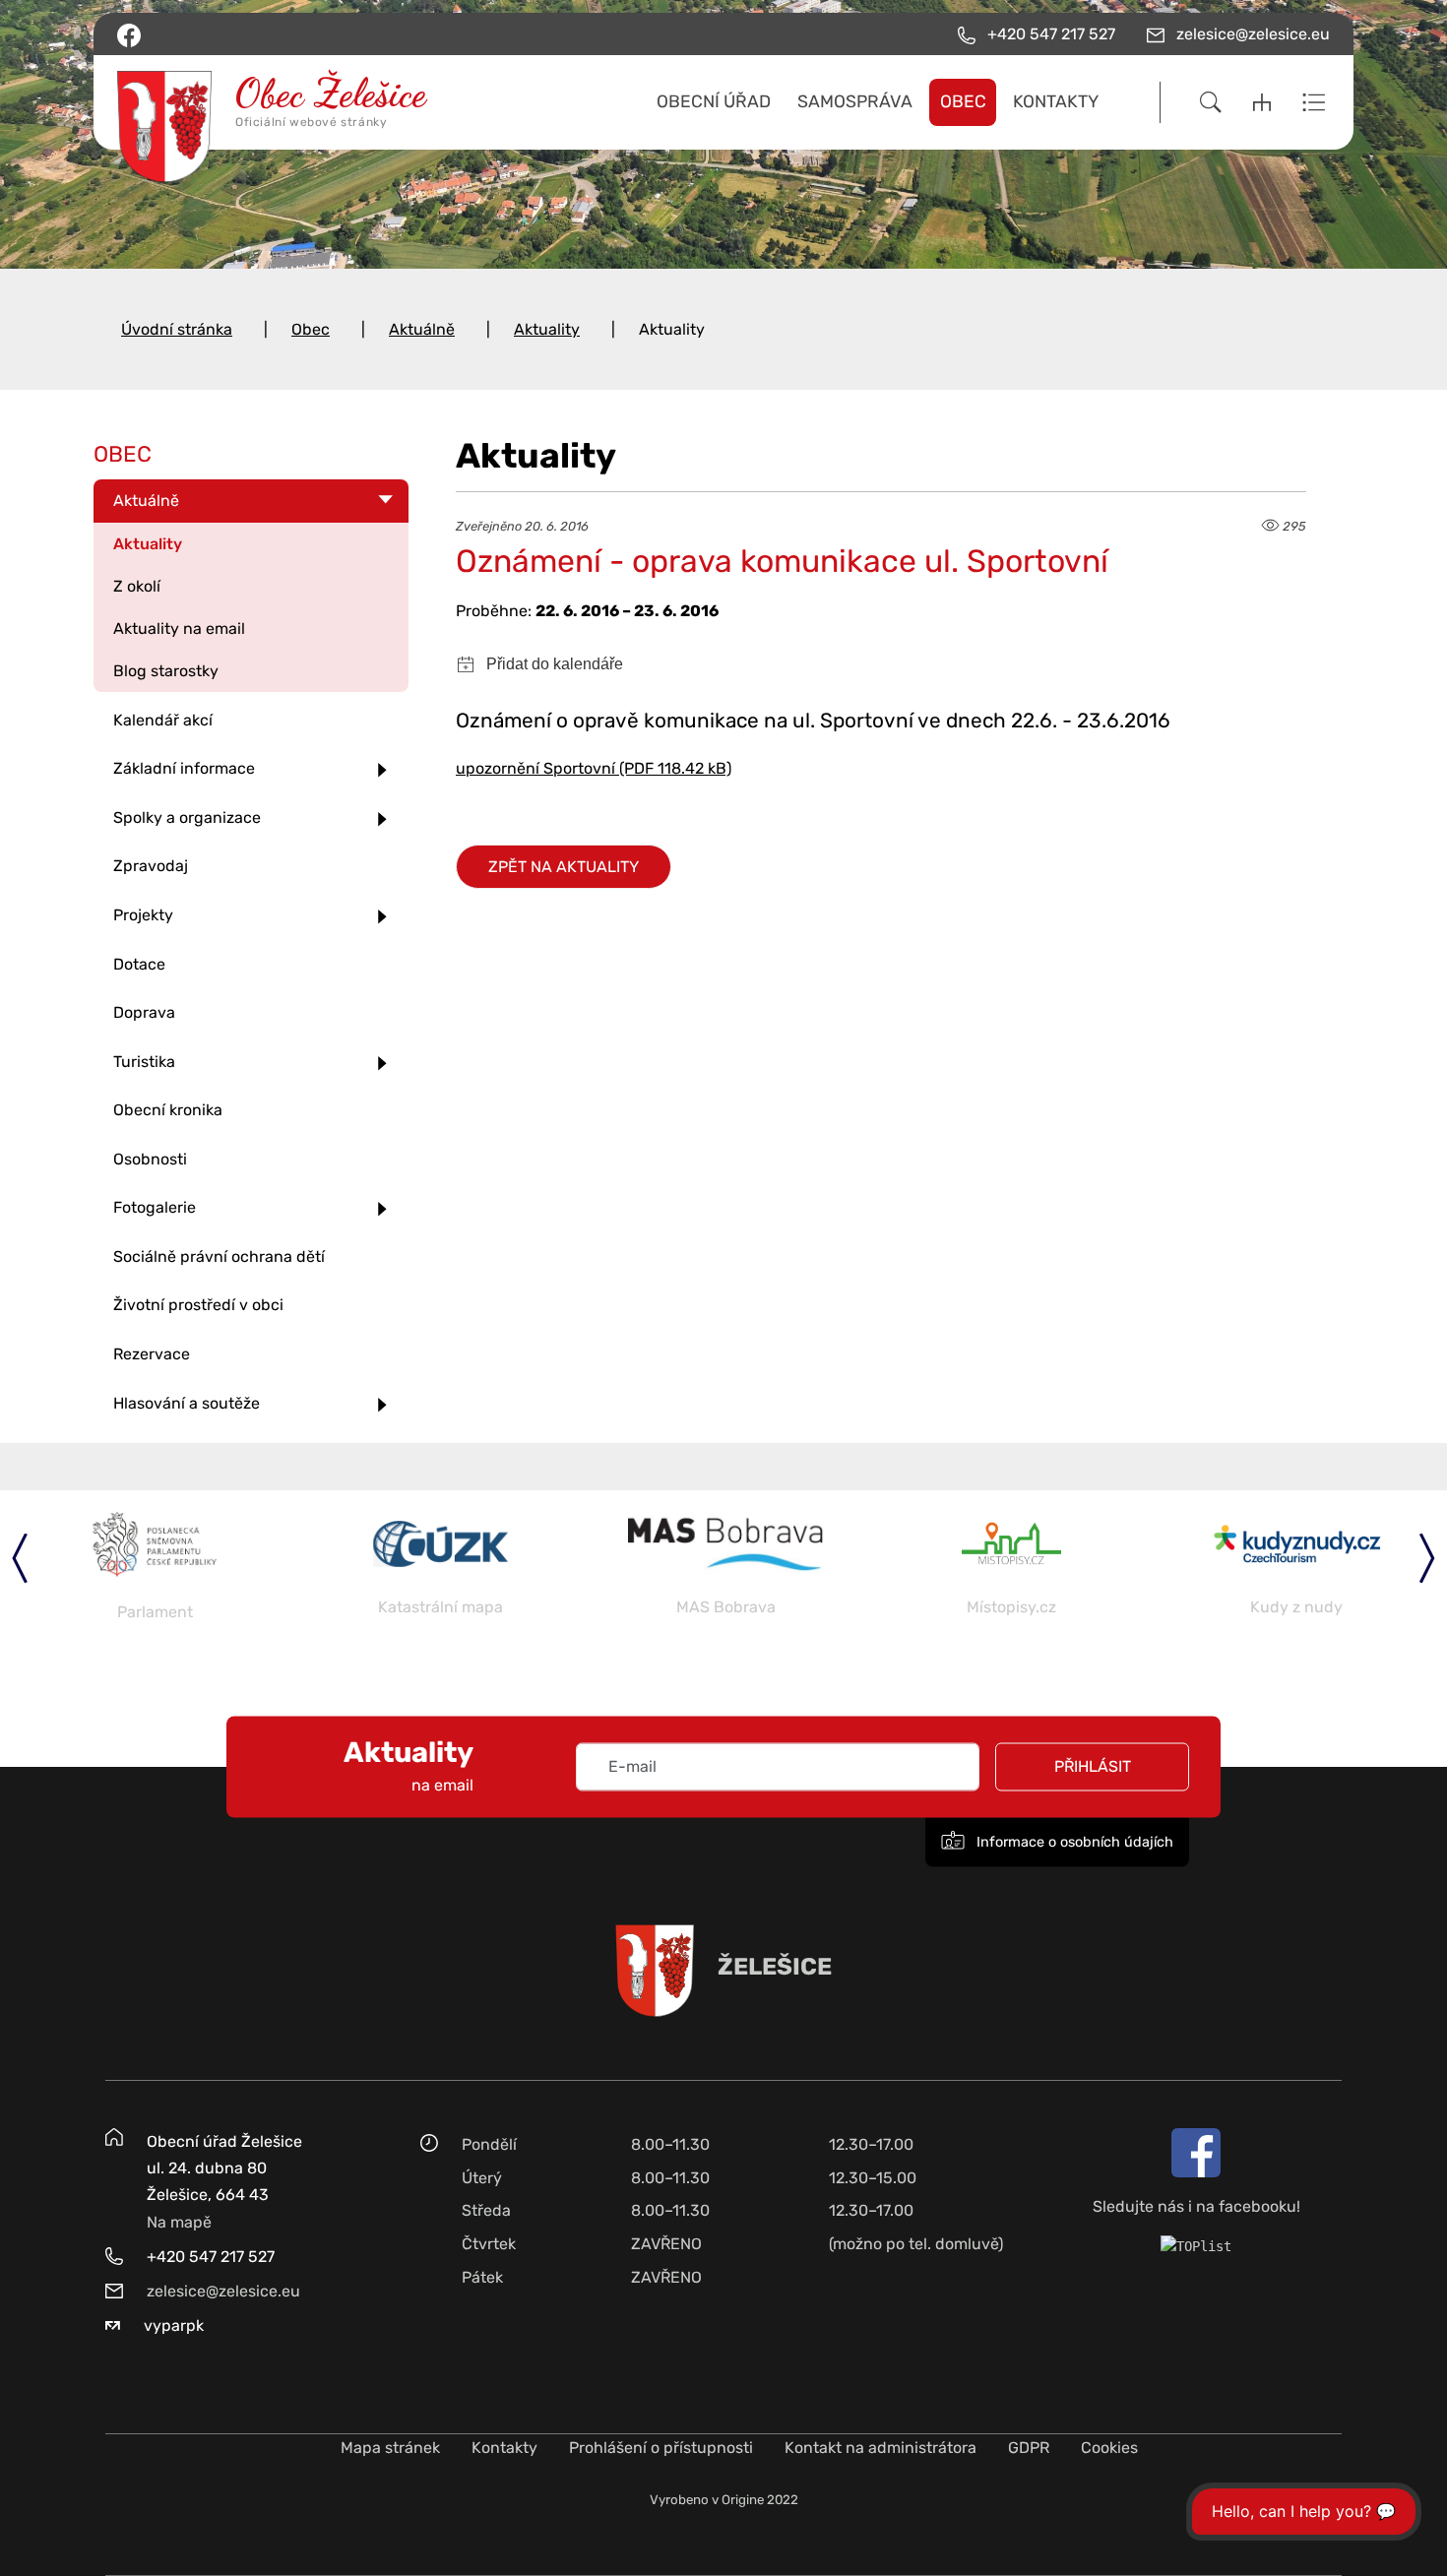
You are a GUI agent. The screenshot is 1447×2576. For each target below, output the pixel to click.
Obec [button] (963, 101)
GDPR (1029, 2448)
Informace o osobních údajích (1073, 1842)
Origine (743, 2500)
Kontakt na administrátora (881, 2448)
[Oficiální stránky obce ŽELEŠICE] (259, 102)
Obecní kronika (168, 1110)
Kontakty (504, 2448)
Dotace (139, 964)
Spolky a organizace (187, 817)
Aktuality (547, 329)
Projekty (143, 915)
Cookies (1109, 2448)
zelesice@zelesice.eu (223, 2291)
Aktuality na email (179, 628)
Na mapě (179, 2222)
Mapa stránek (390, 2448)
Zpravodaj (151, 866)
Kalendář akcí (163, 720)
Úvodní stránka (177, 329)
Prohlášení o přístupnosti (661, 2448)
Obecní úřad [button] (714, 101)
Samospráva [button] (855, 101)
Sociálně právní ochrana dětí (219, 1257)
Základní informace (184, 768)
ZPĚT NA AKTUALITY (564, 867)
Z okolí (137, 586)
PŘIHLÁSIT (1093, 1766)
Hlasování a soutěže (187, 1403)
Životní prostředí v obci (198, 1305)
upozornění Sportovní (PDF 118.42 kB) (594, 768)
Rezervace (152, 1354)
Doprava (144, 1012)
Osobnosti (150, 1159)
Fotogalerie (155, 1207)
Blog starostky (166, 671)
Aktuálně (422, 329)
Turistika (144, 1062)
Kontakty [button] (1056, 101)
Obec (311, 329)
